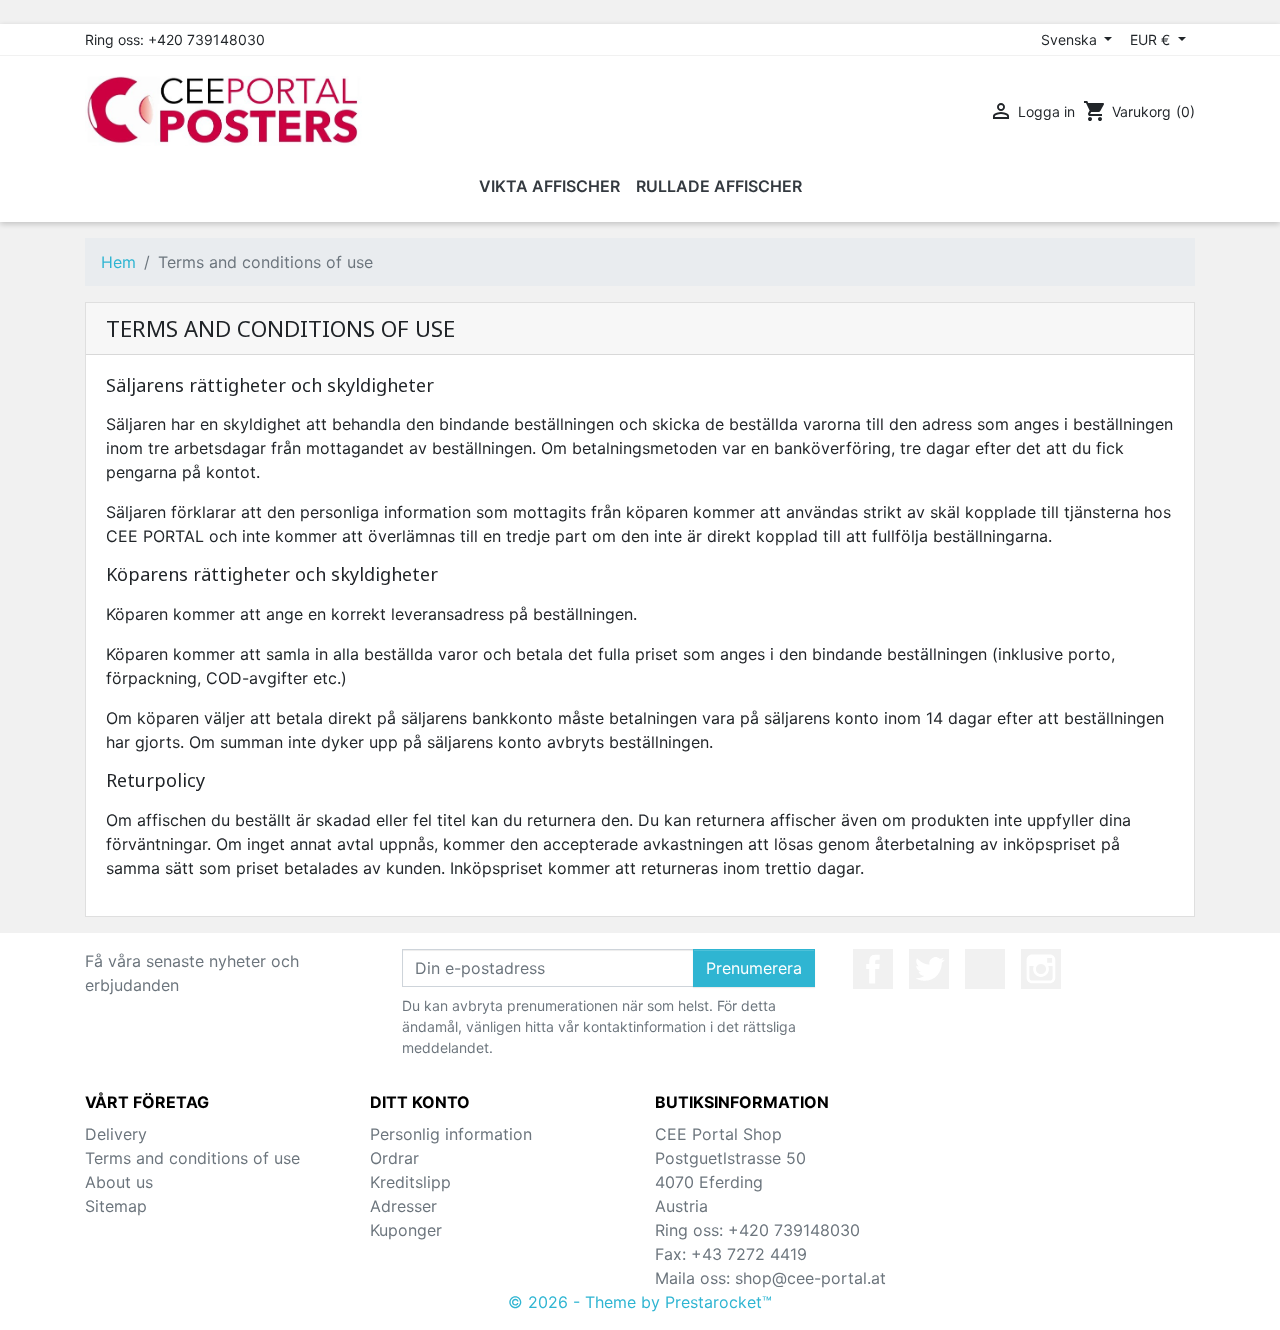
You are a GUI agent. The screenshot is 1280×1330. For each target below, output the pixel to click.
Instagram (1041, 969)
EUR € (1152, 39)
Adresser (403, 1206)
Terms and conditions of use (192, 1158)
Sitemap (116, 1206)
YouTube (985, 969)
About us (119, 1182)
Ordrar (394, 1158)
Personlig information (451, 1134)
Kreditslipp (410, 1182)
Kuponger (406, 1230)
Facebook (873, 969)
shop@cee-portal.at (810, 1278)
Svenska (1071, 39)
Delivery (116, 1134)
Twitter (929, 969)
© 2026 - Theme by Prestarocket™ (640, 1302)
